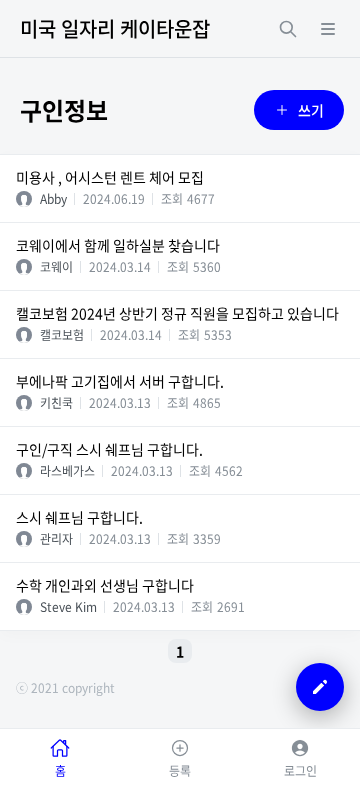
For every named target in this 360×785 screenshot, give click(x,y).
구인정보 (64, 110)
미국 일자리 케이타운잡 (115, 28)
